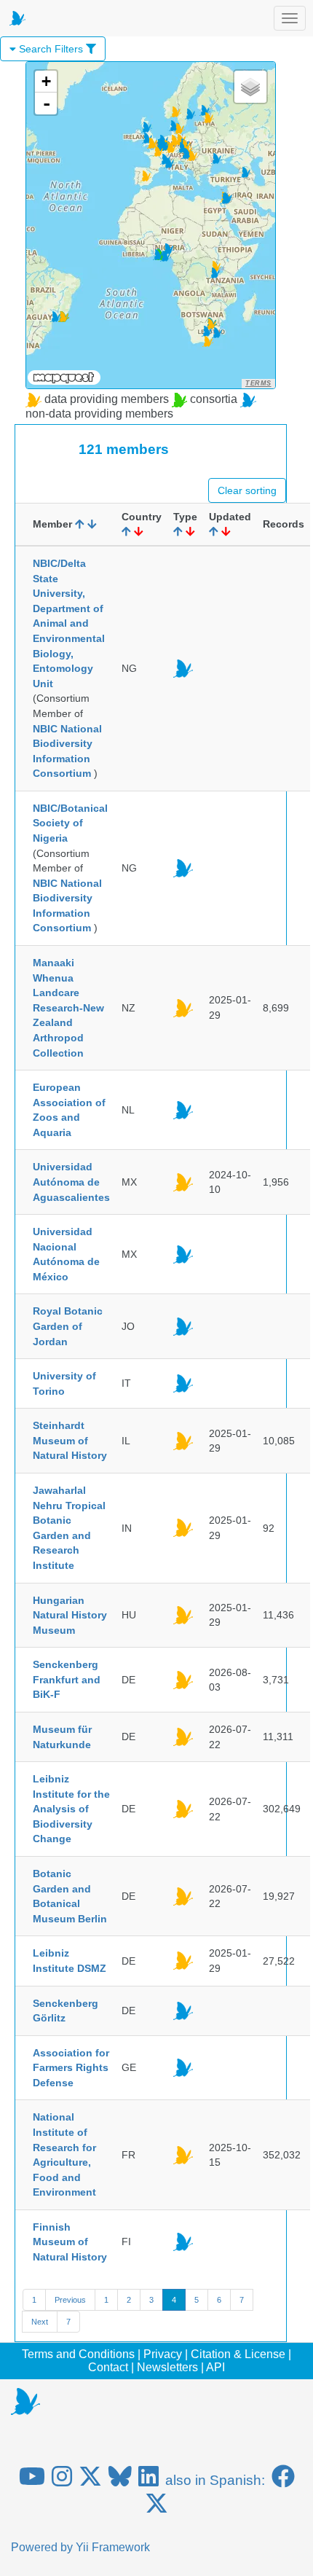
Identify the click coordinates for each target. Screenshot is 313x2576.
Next (40, 2322)
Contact (108, 2367)
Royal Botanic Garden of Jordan (68, 1326)
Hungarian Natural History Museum (70, 1615)
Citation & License (238, 2354)
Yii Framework (113, 2547)
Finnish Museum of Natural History (70, 2242)
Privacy (163, 2354)
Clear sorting (247, 490)
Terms (258, 383)
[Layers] (250, 87)
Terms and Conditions (78, 2354)
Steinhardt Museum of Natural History (70, 1440)
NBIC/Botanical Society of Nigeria (70, 823)
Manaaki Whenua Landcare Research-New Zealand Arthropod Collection (68, 1007)
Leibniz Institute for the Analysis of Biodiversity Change (71, 1809)
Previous (70, 2300)
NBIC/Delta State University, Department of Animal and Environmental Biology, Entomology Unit (69, 623)
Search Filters (51, 49)
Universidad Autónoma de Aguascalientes (71, 1182)
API (215, 2367)
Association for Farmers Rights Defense (71, 2068)
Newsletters (167, 2367)
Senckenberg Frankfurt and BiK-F (67, 1679)
